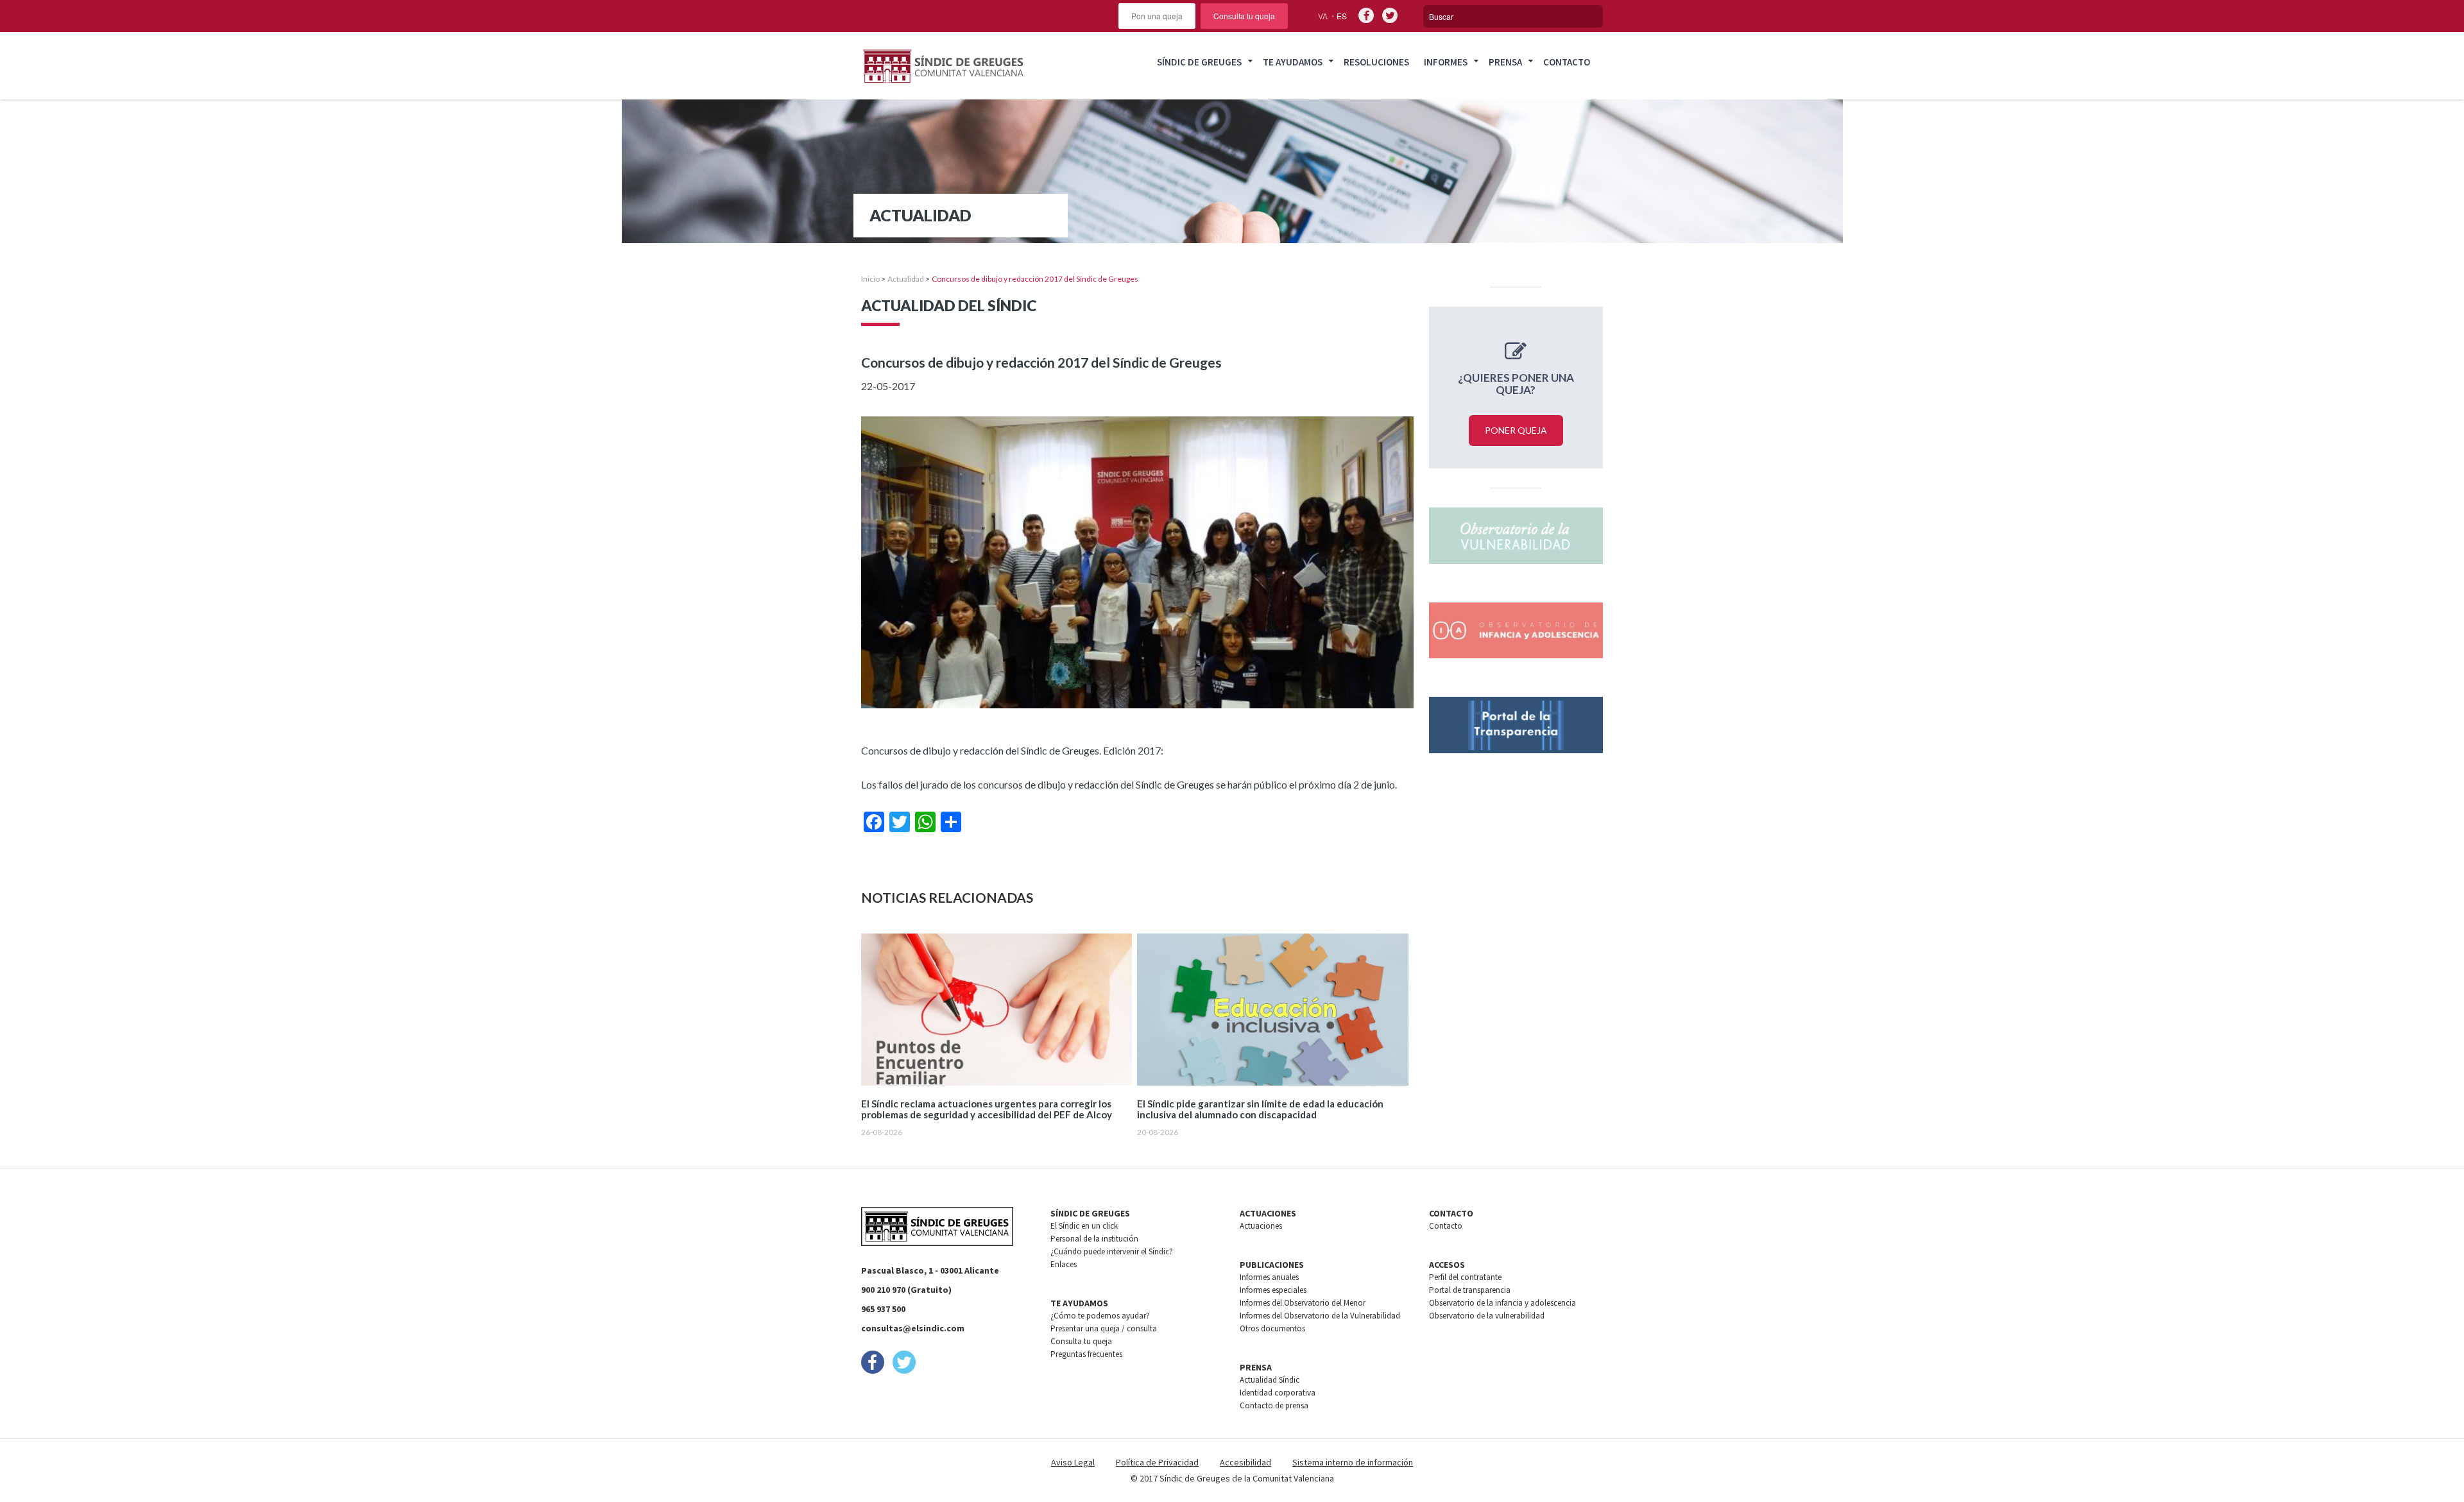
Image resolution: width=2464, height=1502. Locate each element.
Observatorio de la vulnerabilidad (1487, 1316)
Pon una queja (1157, 16)
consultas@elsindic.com (913, 1328)
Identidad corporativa (1278, 1393)
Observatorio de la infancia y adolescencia (1502, 1303)
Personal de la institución (1094, 1239)
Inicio (870, 279)
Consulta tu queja (1244, 16)
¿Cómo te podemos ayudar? (1100, 1316)
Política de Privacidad (1157, 1462)
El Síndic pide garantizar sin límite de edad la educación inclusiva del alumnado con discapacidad (1260, 1109)
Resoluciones (1376, 62)
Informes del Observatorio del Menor (1303, 1303)
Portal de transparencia (1470, 1290)
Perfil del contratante (1465, 1277)
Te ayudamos (1293, 62)
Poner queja (1516, 430)
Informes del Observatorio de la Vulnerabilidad (1320, 1316)
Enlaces (1064, 1264)
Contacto (1567, 62)
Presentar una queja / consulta (1104, 1328)
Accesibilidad (1245, 1462)
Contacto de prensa (1274, 1405)
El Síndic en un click (1084, 1226)
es (1342, 16)
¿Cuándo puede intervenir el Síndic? (1112, 1251)
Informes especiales (1273, 1290)
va (1323, 16)
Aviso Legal (1073, 1462)
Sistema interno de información (1353, 1462)
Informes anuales (1269, 1277)
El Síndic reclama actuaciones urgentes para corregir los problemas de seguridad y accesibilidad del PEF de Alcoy (987, 1109)
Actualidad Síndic (1270, 1380)
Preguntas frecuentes (1086, 1354)
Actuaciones (1261, 1226)
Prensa (1505, 62)
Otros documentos (1272, 1328)
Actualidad (906, 279)
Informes (1446, 62)
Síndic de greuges (1199, 62)
